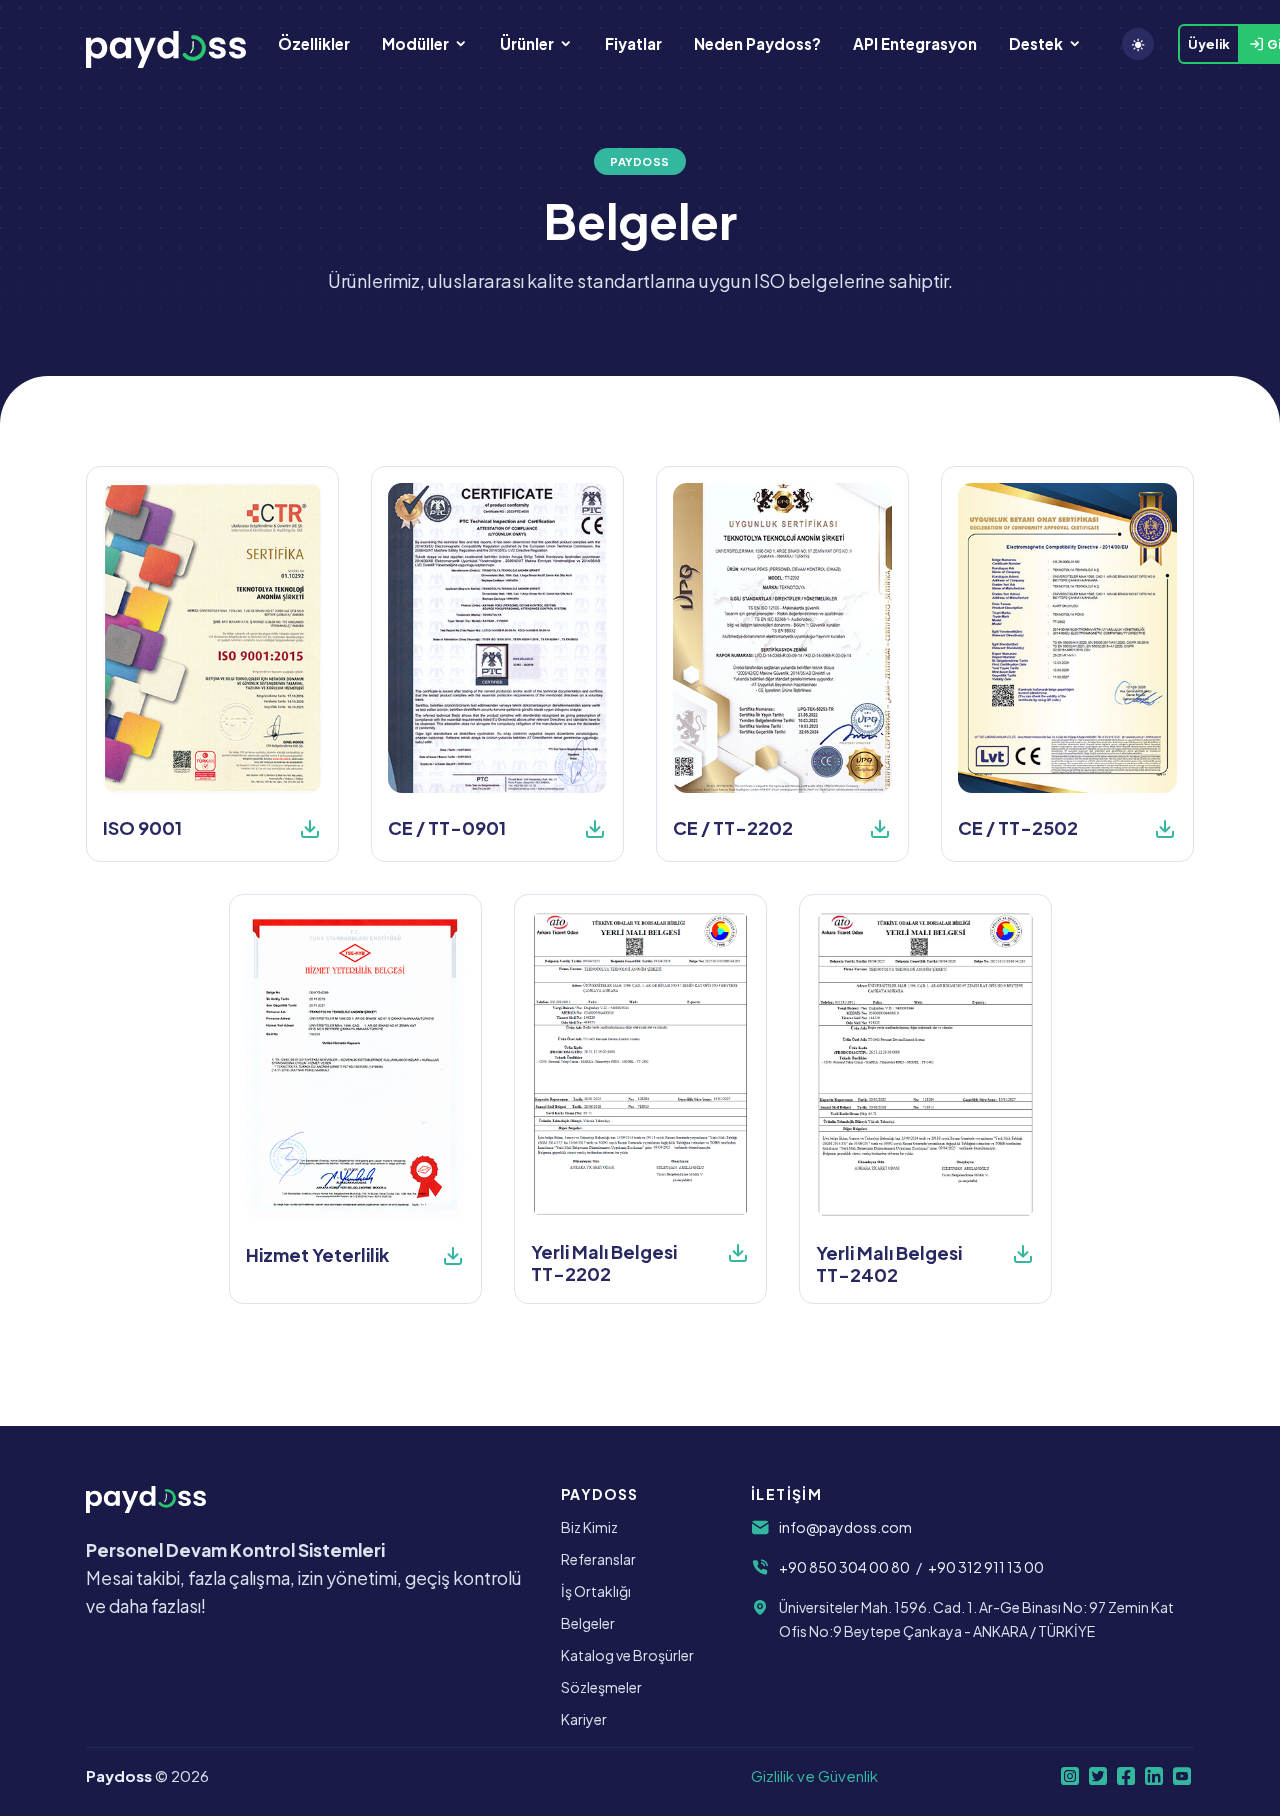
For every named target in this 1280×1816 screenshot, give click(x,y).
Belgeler (588, 1623)
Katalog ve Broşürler (627, 1655)
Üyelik (1209, 44)
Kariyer (584, 1719)
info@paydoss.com (845, 1527)
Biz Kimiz (589, 1527)
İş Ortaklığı (596, 1591)
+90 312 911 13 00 (986, 1567)
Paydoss (119, 1775)
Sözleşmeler (601, 1687)
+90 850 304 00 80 (844, 1567)
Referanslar (598, 1559)
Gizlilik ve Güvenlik (814, 1775)
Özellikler (314, 43)
